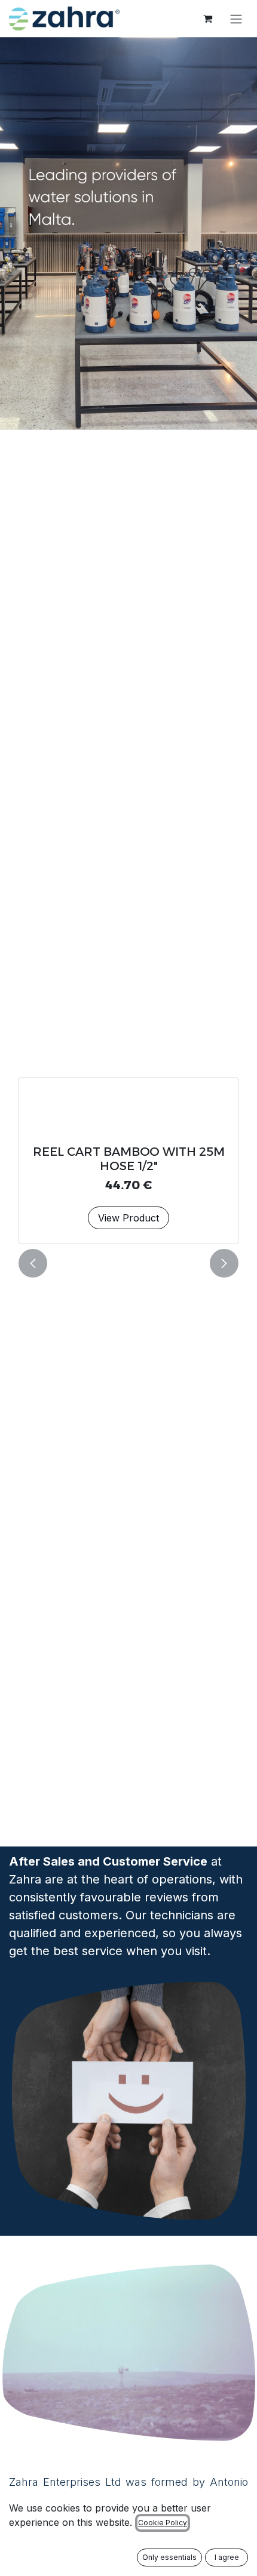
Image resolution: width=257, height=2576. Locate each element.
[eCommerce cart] (207, 19)
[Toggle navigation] (236, 19)
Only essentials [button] (169, 2557)
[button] (33, 1263)
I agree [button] (227, 2557)
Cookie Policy (163, 2523)
